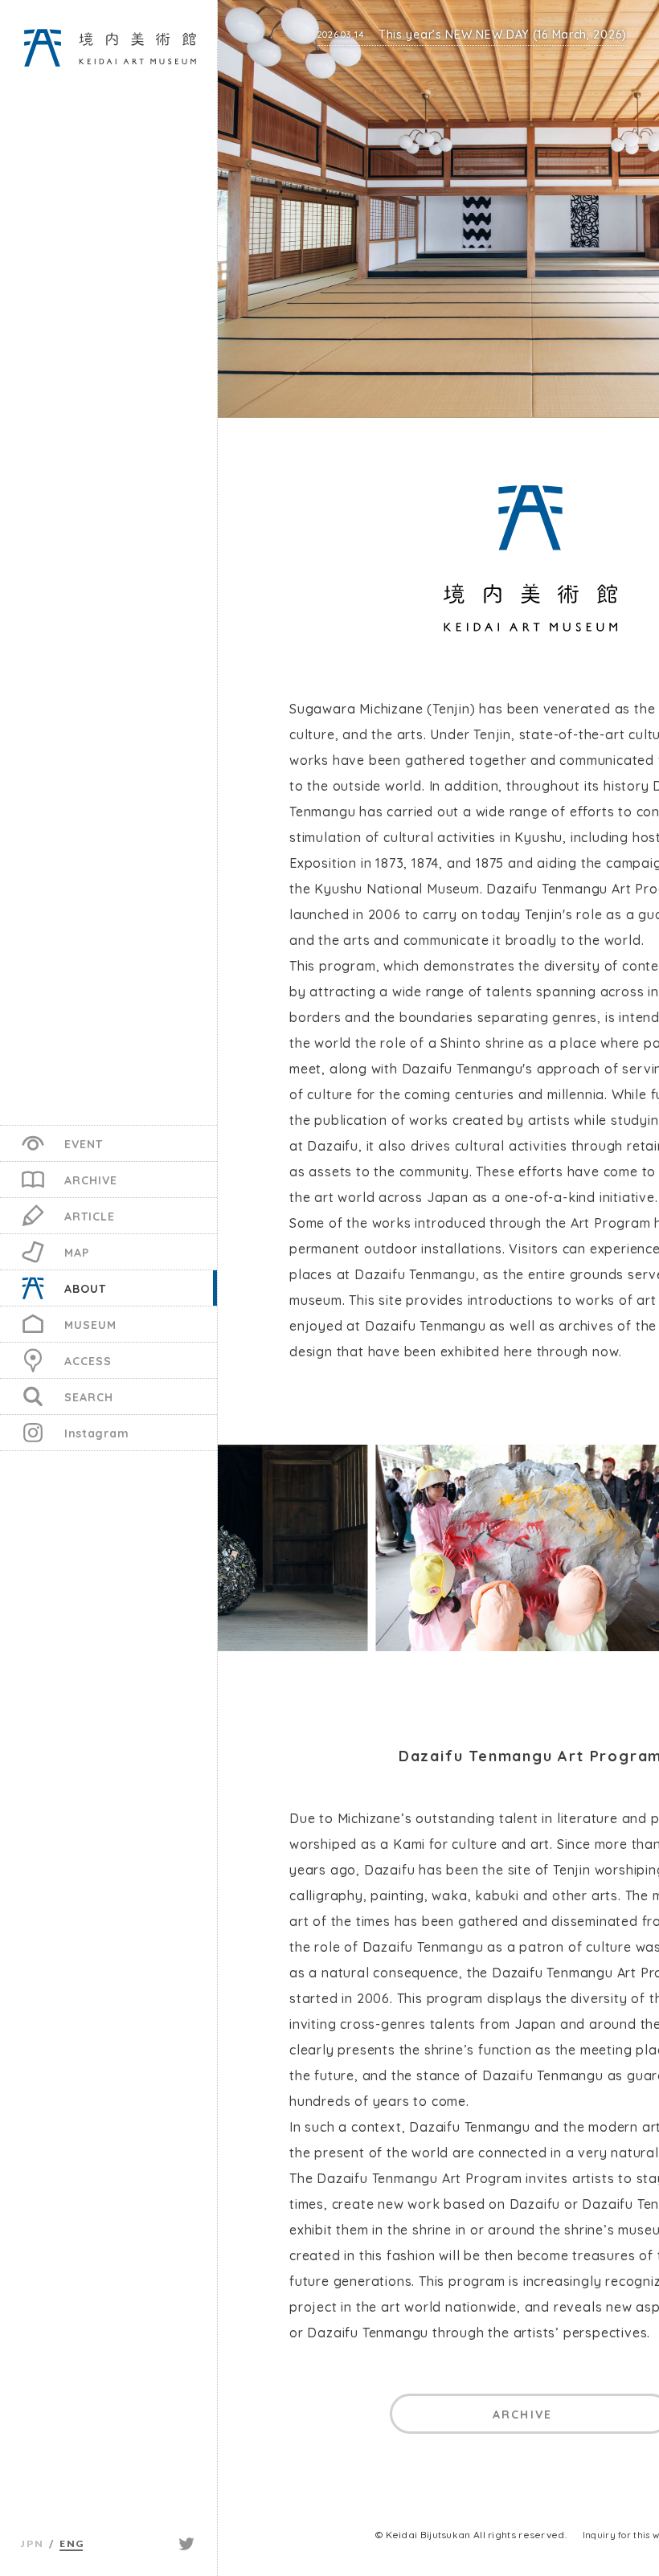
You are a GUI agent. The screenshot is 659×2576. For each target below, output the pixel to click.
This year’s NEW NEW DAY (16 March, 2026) (472, 35)
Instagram (96, 1433)
